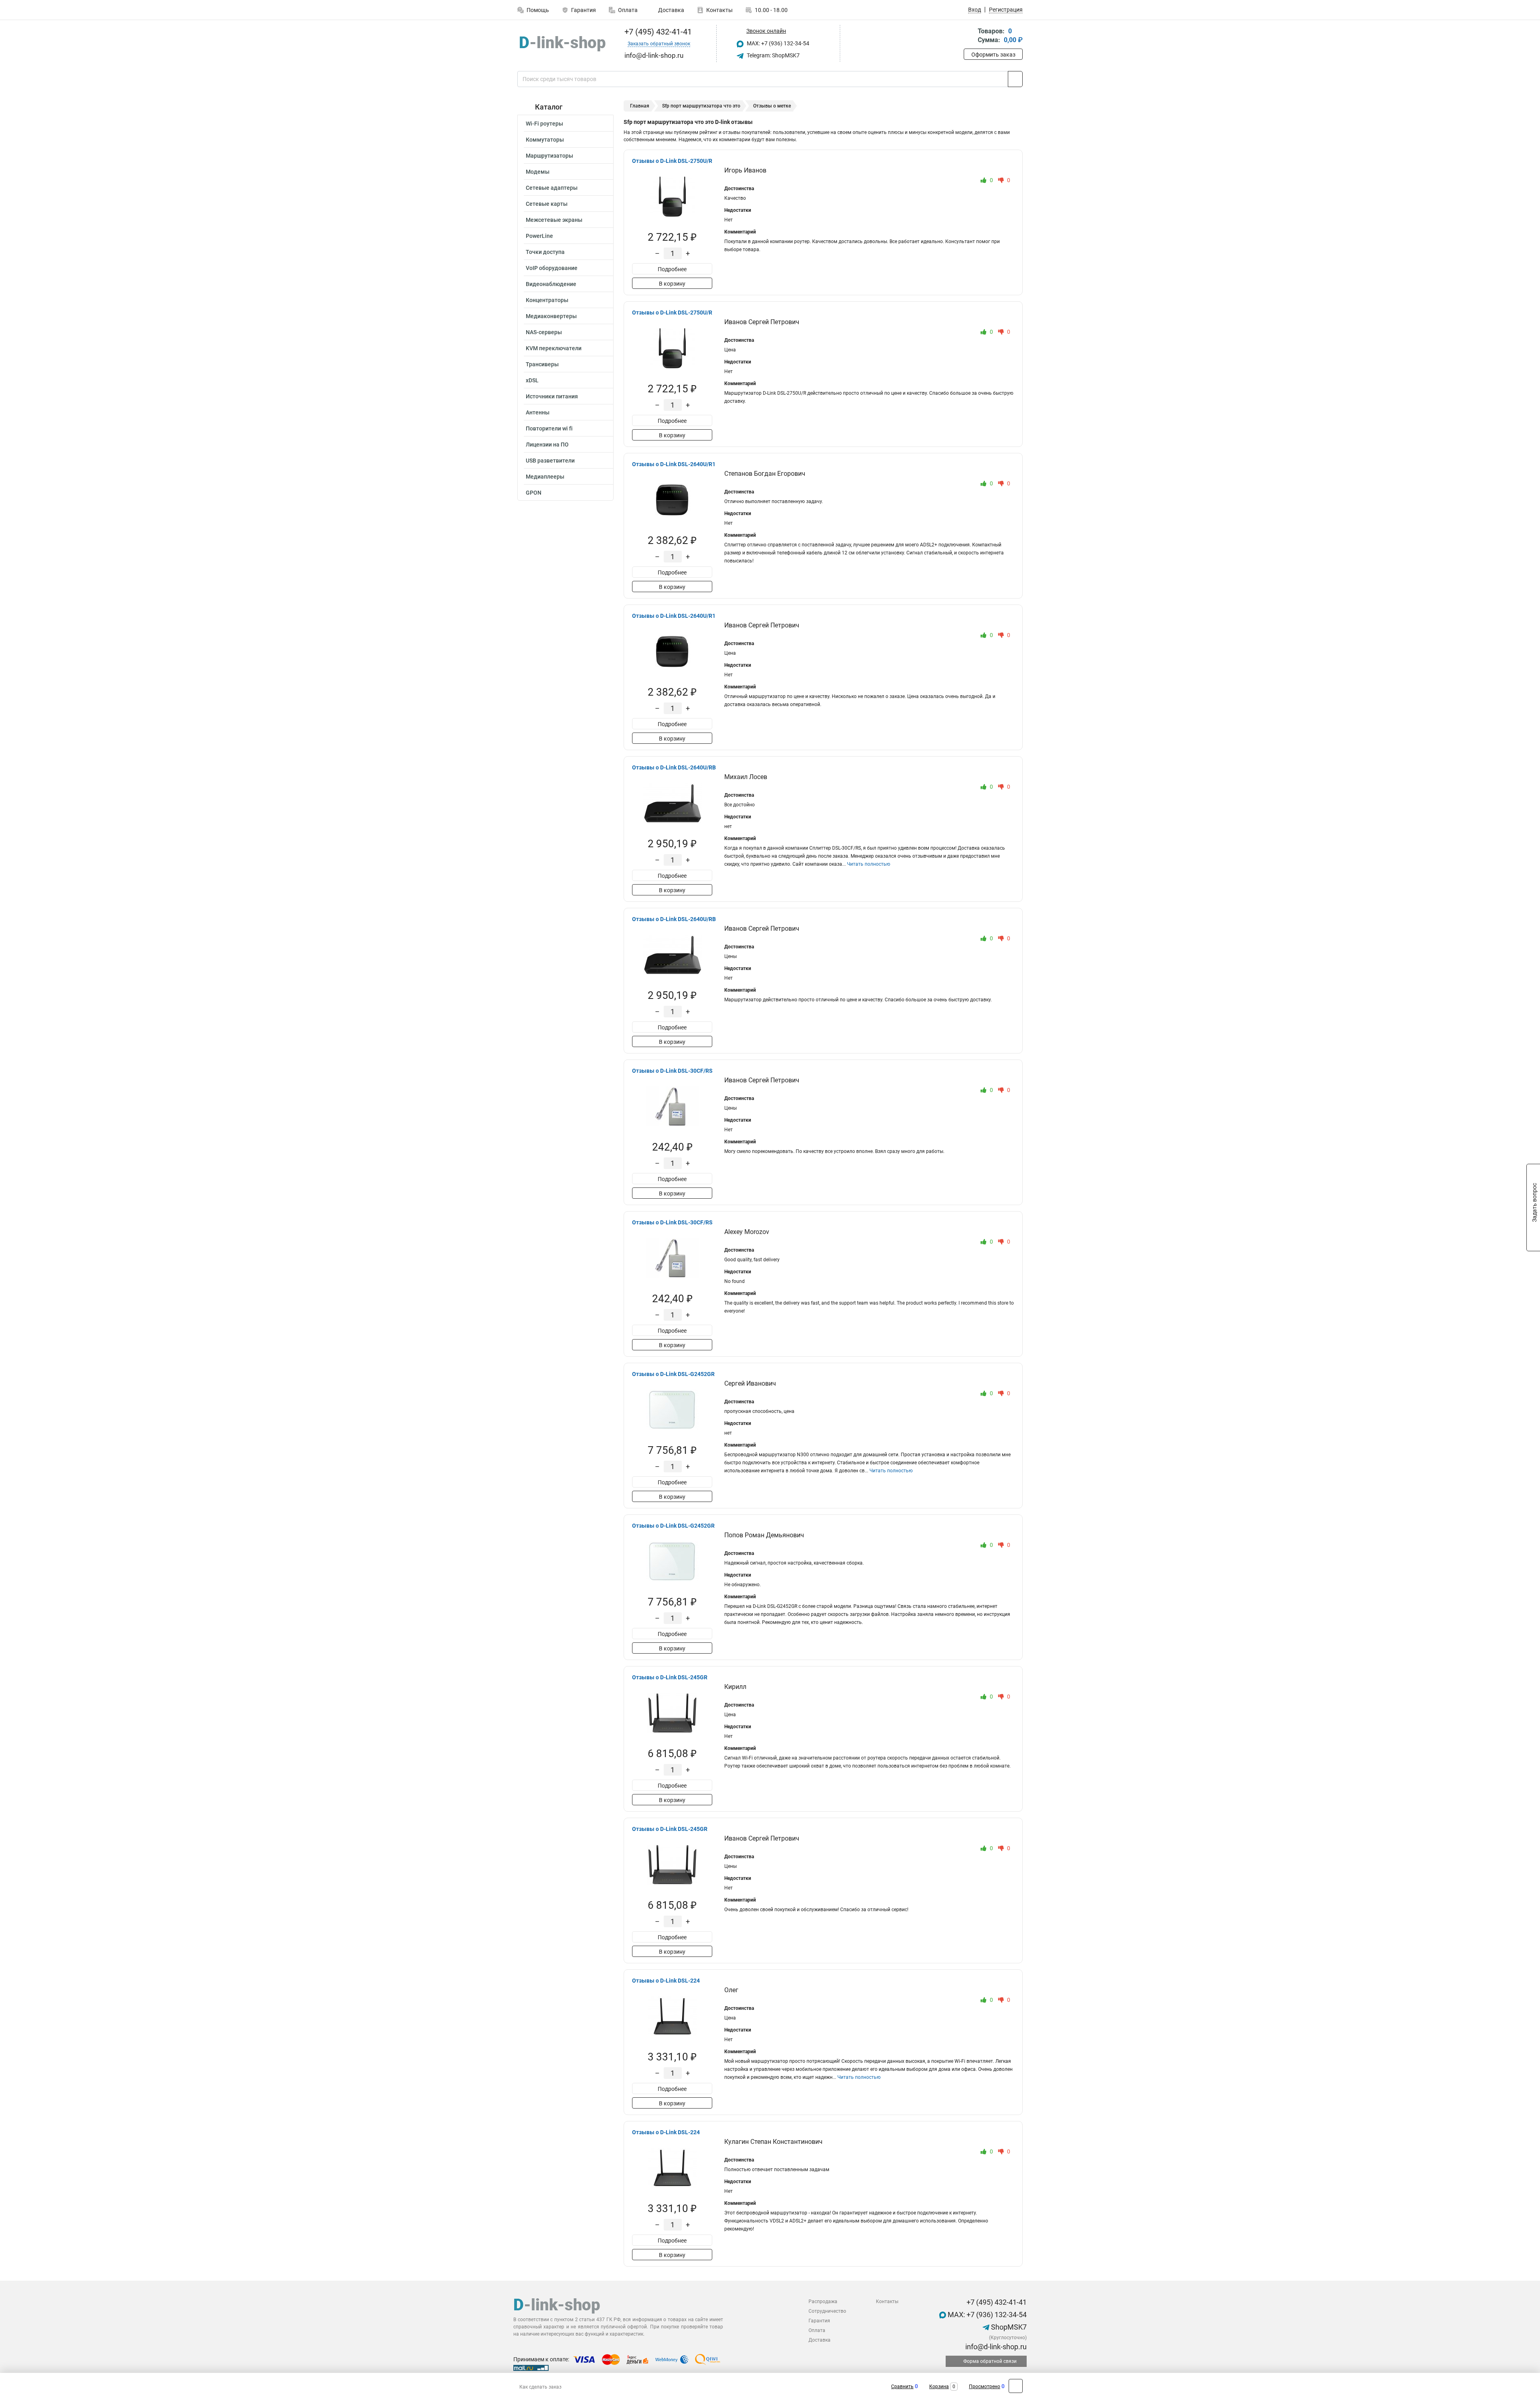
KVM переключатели (554, 348)
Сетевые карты (547, 204)
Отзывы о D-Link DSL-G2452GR (673, 1374)
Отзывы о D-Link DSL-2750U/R (672, 161)
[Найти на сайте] (1015, 79)
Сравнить (902, 2387)
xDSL (532, 380)
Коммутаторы (545, 140)
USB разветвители (550, 461)
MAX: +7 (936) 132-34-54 (777, 43)
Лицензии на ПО (547, 444)
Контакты (719, 10)
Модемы (538, 172)
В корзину (672, 284)
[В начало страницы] (1016, 2386)
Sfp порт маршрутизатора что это (701, 106)
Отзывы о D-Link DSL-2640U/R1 (674, 464)
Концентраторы (547, 300)
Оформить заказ (993, 55)
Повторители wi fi (549, 428)
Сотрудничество (827, 2311)
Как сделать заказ (540, 2387)
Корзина (939, 2387)
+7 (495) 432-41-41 (657, 32)
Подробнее (672, 269)
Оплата (628, 10)
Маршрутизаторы (549, 156)
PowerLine (539, 236)
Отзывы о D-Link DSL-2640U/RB (674, 767)
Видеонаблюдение (551, 284)
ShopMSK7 (1008, 2327)
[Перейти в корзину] (969, 36)
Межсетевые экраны (554, 220)
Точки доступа (545, 252)
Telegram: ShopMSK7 (773, 55)
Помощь (538, 10)
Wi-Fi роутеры (544, 124)
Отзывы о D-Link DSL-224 (666, 1981)
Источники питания (552, 396)
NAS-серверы (544, 332)
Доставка (671, 10)
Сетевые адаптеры (552, 188)
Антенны (538, 412)
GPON (534, 493)
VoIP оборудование (552, 268)
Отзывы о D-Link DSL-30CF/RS (672, 1071)
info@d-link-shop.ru (995, 2347)
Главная (640, 106)
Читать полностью (869, 864)
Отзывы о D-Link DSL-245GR (670, 1677)
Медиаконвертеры (551, 316)
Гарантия (584, 10)
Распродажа (823, 2302)
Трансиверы (542, 364)
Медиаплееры (545, 477)
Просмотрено (985, 2387)
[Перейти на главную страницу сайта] (562, 44)
